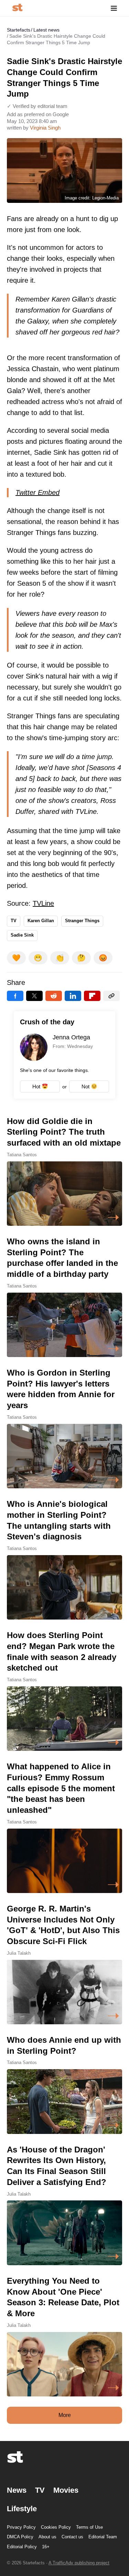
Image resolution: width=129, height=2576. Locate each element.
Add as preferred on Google (38, 114)
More (65, 2415)
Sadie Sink (22, 935)
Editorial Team (103, 2537)
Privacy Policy (21, 2527)
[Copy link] (111, 996)
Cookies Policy (56, 2527)
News (17, 2490)
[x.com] (34, 996)
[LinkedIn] (73, 996)
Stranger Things (82, 921)
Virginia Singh (45, 128)
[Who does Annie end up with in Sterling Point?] (64, 2084)
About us (47, 2537)
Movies (66, 2490)
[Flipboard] (92, 996)
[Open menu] (114, 8)
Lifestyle (22, 2509)
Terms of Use (89, 2527)
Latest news (46, 30)
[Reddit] (54, 996)
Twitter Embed (37, 492)
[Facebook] (15, 996)
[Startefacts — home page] (17, 8)
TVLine (43, 903)
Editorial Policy (22, 2547)
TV (14, 921)
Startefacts (19, 30)
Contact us (72, 2537)
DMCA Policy (20, 2537)
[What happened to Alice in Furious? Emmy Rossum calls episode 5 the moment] (64, 1827)
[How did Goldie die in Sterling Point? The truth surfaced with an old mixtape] (64, 1171)
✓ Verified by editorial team (37, 106)
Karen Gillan (41, 921)
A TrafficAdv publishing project (79, 2563)
